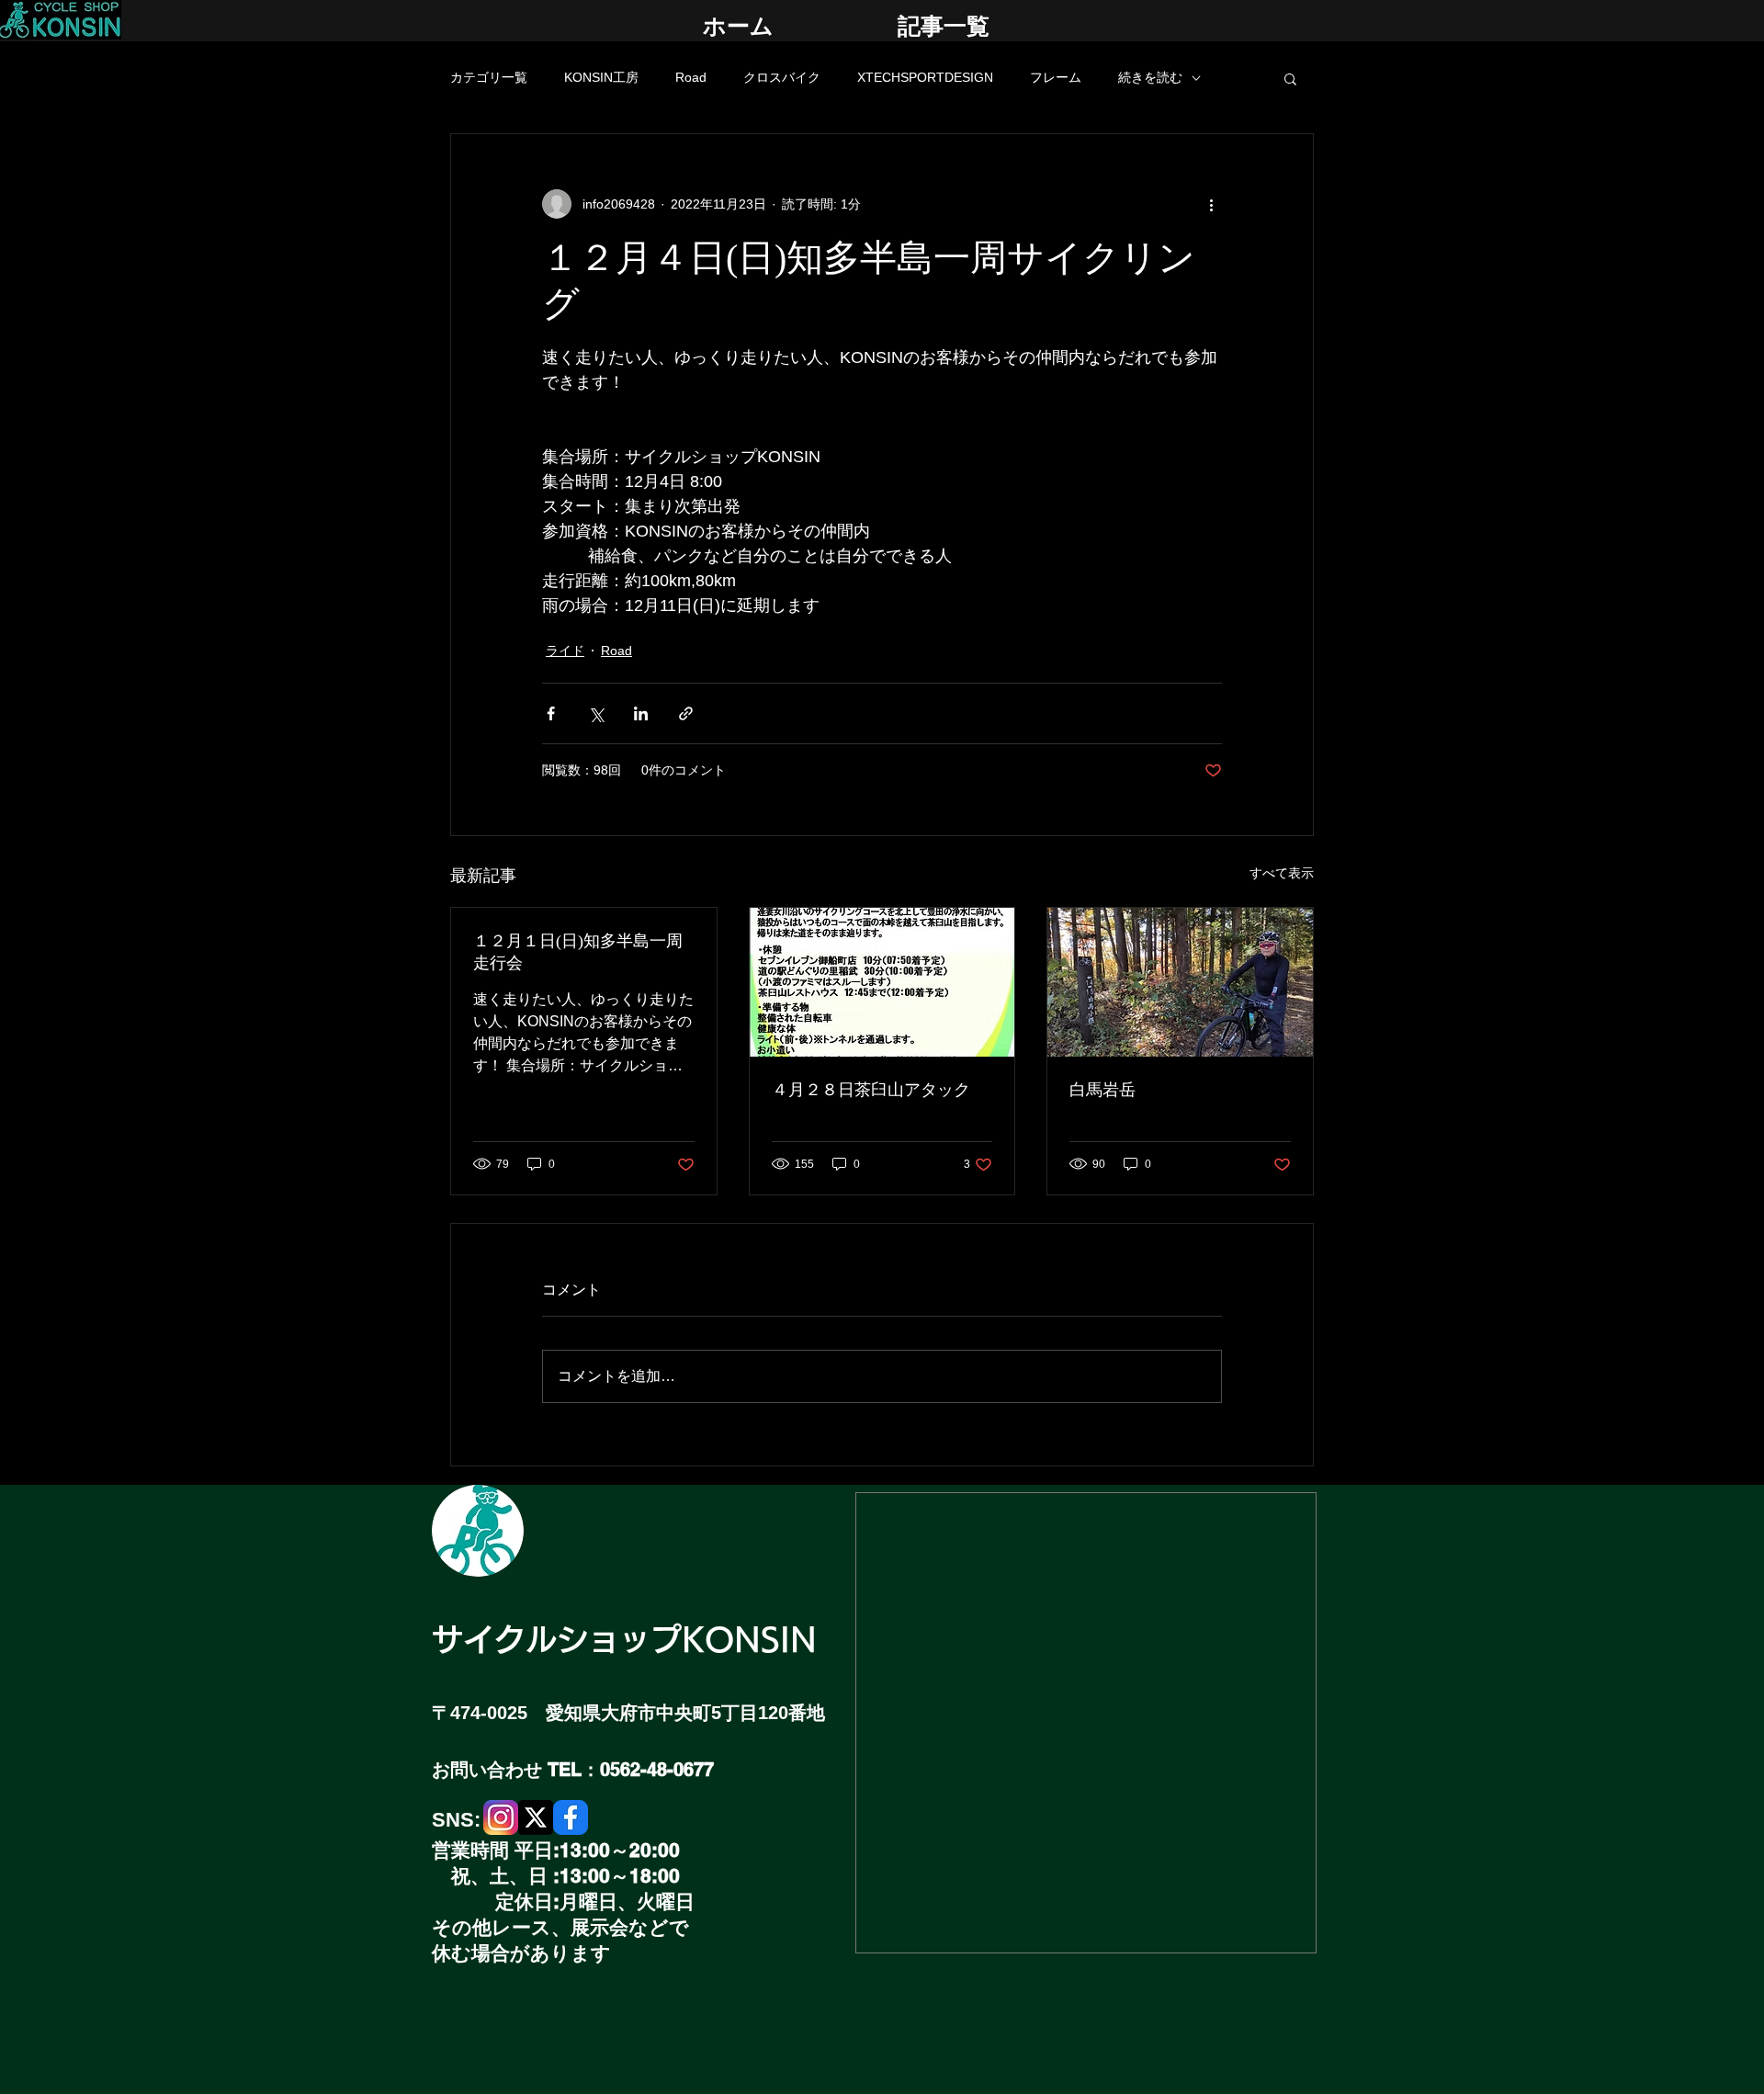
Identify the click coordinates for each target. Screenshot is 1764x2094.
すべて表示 (1282, 873)
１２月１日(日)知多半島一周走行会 (578, 952)
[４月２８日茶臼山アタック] (882, 982)
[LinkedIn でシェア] (641, 713)
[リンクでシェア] (686, 713)
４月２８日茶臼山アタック (871, 1090)
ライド (565, 651)
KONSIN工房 (601, 77)
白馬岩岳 (1102, 1090)
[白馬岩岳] (1180, 982)
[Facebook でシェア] (551, 713)
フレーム (1056, 77)
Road (691, 77)
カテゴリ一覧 (489, 77)
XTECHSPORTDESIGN (925, 77)
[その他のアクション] (1211, 204)
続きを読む (1150, 77)
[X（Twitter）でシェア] (596, 713)
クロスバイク (782, 77)
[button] (1290, 78)
